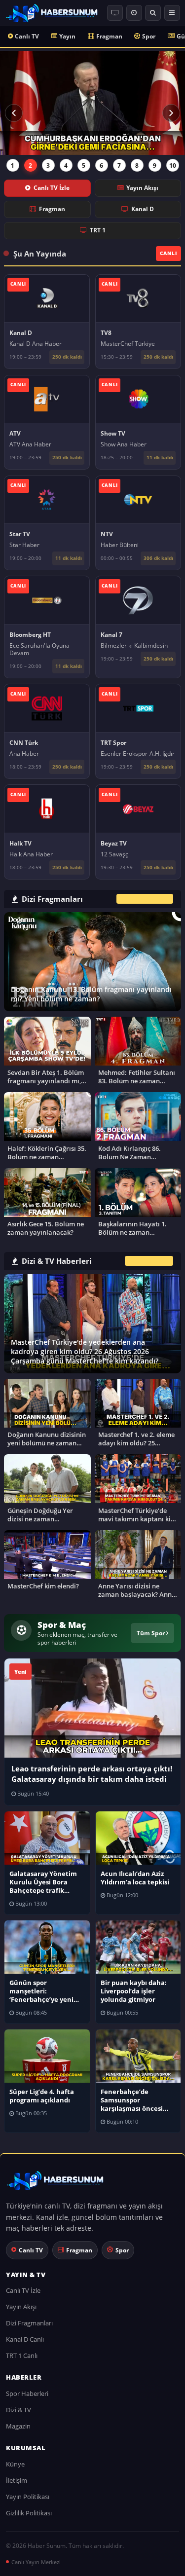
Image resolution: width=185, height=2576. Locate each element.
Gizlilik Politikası (29, 2513)
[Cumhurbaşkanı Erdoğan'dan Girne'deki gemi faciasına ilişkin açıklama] (92, 103)
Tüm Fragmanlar (145, 899)
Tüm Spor (151, 1633)
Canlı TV (27, 36)
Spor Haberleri (27, 2393)
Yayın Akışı (142, 188)
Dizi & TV (18, 2410)
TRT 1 (98, 230)
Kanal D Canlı (25, 2339)
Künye (15, 2464)
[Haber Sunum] (52, 13)
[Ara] (153, 13)
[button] (14, 113)
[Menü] (172, 13)
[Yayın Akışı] (134, 13)
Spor (149, 36)
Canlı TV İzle (52, 188)
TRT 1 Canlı (22, 2355)
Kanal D (143, 209)
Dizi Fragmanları (29, 2323)
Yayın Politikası (28, 2497)
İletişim (17, 2480)
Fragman (109, 36)
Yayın (67, 36)
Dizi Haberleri (149, 1261)
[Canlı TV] (115, 13)
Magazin (18, 2426)
